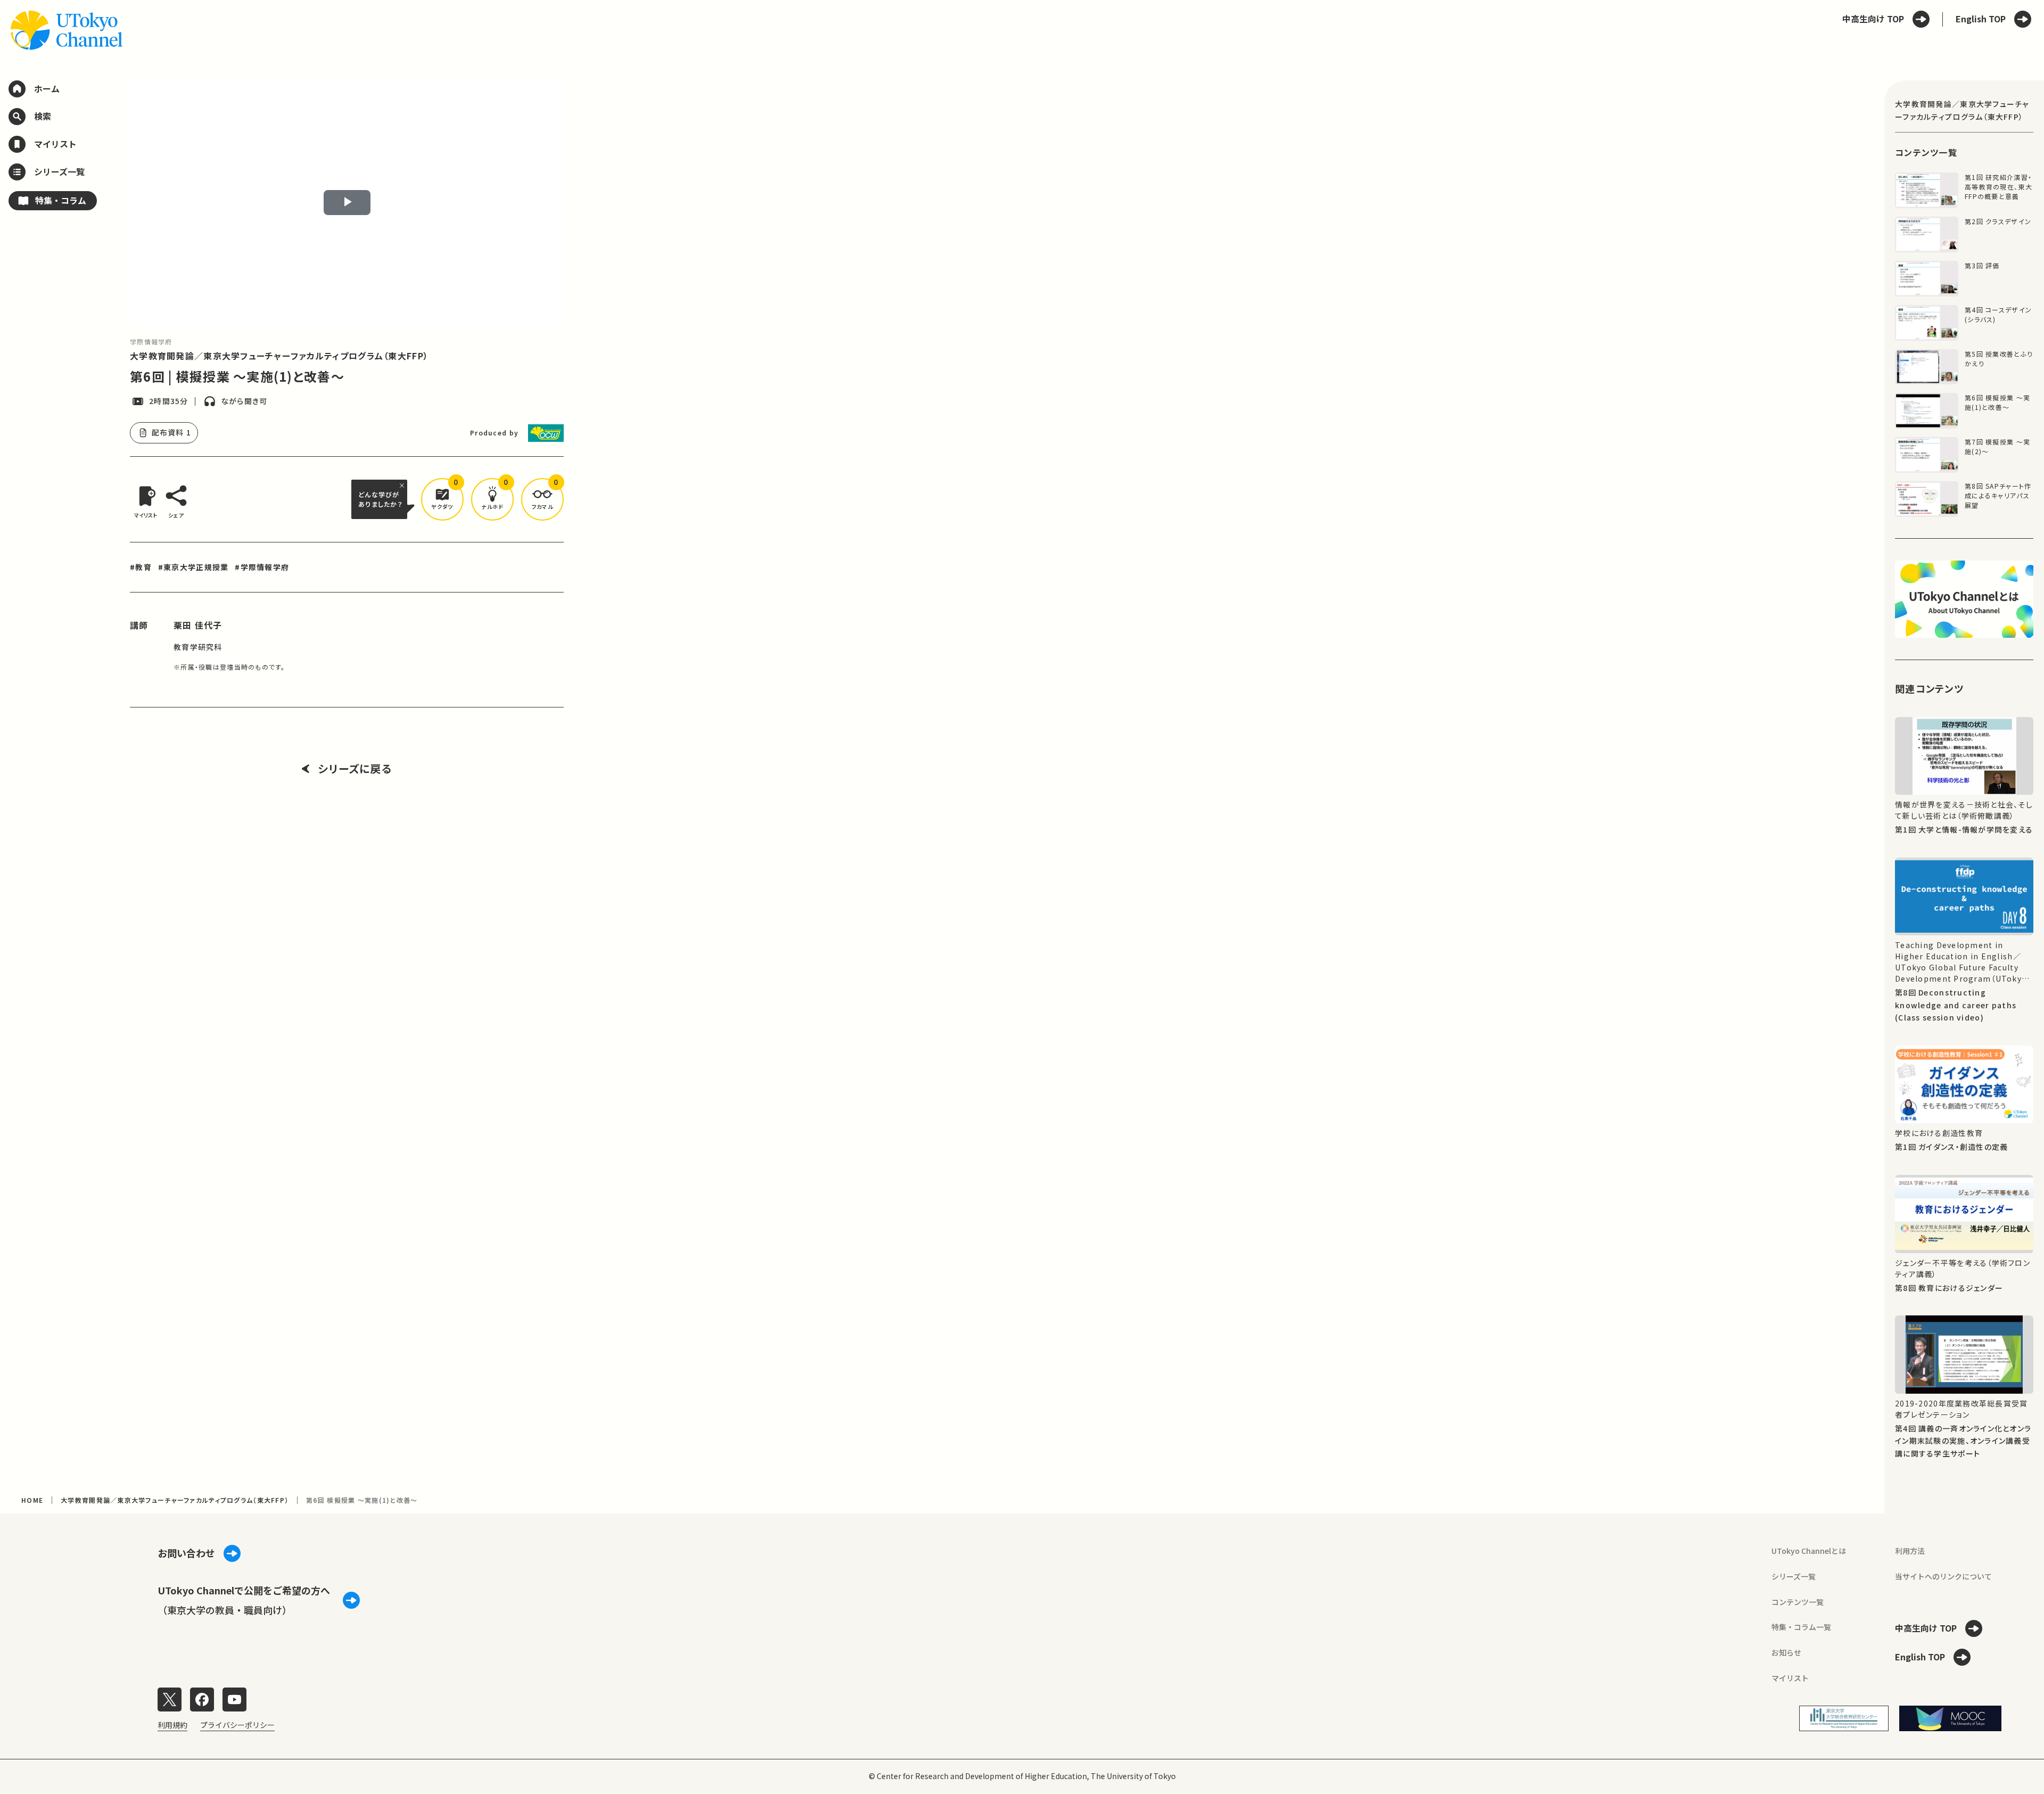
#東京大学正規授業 (193, 567)
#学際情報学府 (262, 567)
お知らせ (1786, 1652)
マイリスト (1790, 1678)
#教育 (141, 567)
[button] (442, 499)
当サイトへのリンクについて (1943, 1576)
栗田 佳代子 (198, 625)
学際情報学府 (151, 341)
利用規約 (172, 1725)
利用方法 (1910, 1551)
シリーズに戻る (355, 769)
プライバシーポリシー (237, 1725)
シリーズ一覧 (1794, 1576)
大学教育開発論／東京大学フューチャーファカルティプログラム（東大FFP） (279, 356)
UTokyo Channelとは (1809, 1551)
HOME (32, 1500)
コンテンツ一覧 (1798, 1602)
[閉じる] (403, 485)
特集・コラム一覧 (1801, 1627)
